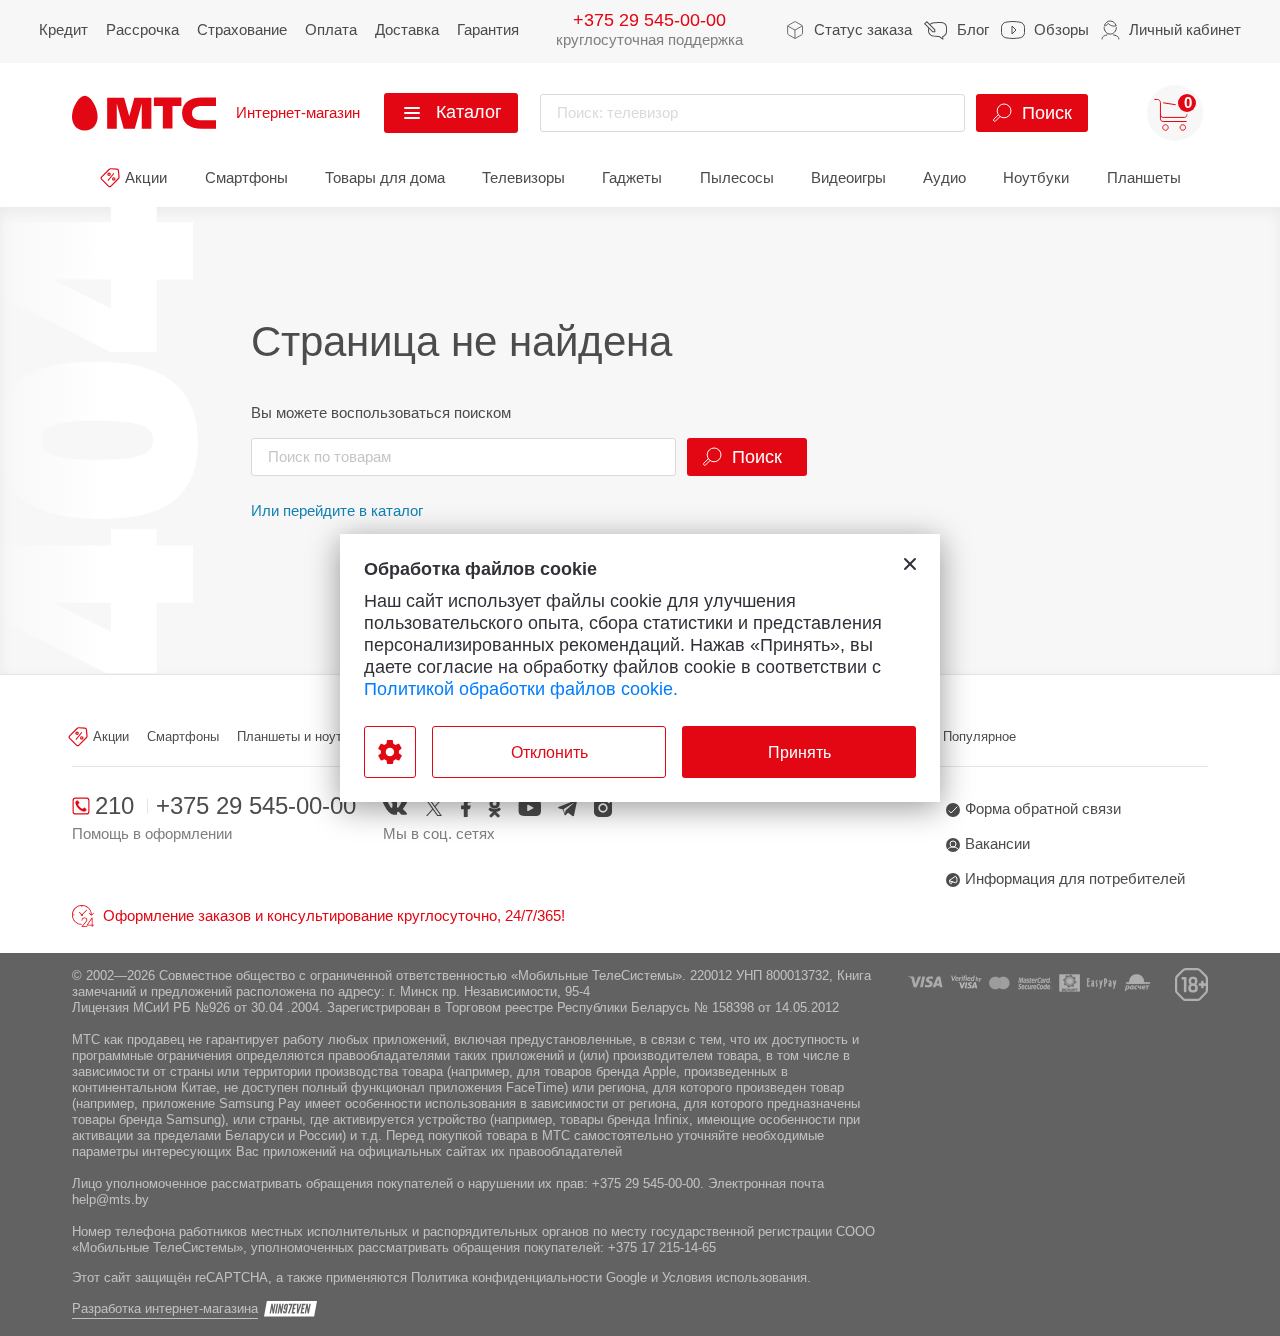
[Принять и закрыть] (910, 564)
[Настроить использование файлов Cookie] (390, 752)
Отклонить (549, 752)
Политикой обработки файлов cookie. (521, 689)
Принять (799, 752)
